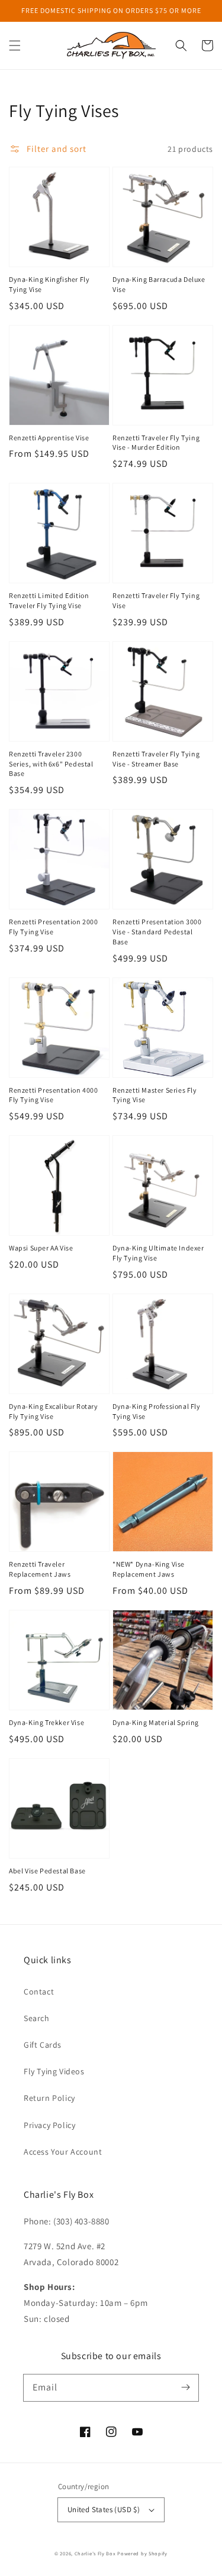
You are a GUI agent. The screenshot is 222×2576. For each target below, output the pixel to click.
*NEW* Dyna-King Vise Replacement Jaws (149, 1569)
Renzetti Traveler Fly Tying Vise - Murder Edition (156, 443)
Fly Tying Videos (54, 2071)
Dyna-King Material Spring (156, 1722)
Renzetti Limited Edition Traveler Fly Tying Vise (49, 600)
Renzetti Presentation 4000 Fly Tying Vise (54, 1095)
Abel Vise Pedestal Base (47, 1871)
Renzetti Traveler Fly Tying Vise (156, 600)
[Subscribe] (185, 2387)
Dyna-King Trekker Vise (46, 1722)
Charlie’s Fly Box (95, 2553)
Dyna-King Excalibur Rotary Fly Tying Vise (54, 1411)
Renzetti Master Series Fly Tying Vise (155, 1095)
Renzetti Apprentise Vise (49, 438)
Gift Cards (43, 2045)
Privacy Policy (49, 2125)
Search (37, 2018)
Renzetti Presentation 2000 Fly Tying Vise (54, 927)
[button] (15, 46)
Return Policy (49, 2098)
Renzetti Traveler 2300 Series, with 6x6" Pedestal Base (51, 764)
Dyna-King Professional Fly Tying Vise (157, 1411)
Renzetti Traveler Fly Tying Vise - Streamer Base (156, 759)
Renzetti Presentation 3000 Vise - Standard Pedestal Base (157, 932)
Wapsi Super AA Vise (41, 1248)
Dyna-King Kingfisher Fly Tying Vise (49, 284)
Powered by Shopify (142, 2553)
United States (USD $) (104, 2510)
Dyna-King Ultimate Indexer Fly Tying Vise (158, 1253)
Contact (39, 1992)
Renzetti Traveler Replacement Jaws (40, 1569)
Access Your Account (63, 2152)
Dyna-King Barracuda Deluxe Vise (159, 284)
